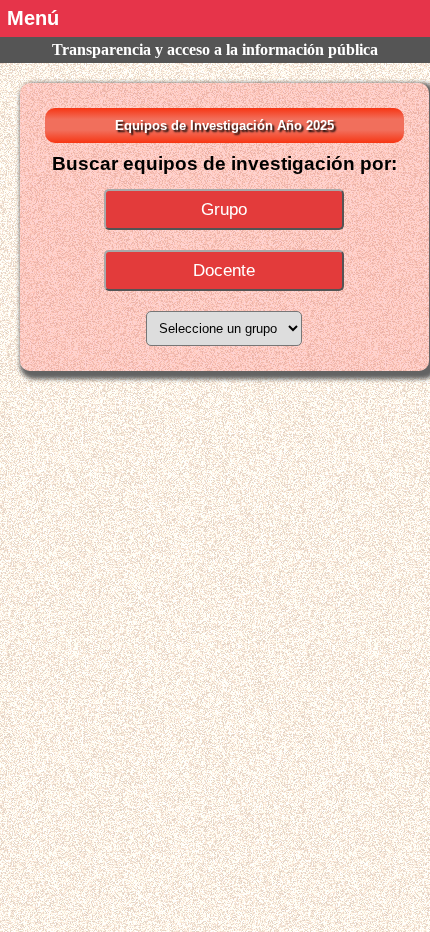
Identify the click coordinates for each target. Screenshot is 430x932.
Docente (224, 270)
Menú (33, 18)
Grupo (224, 209)
